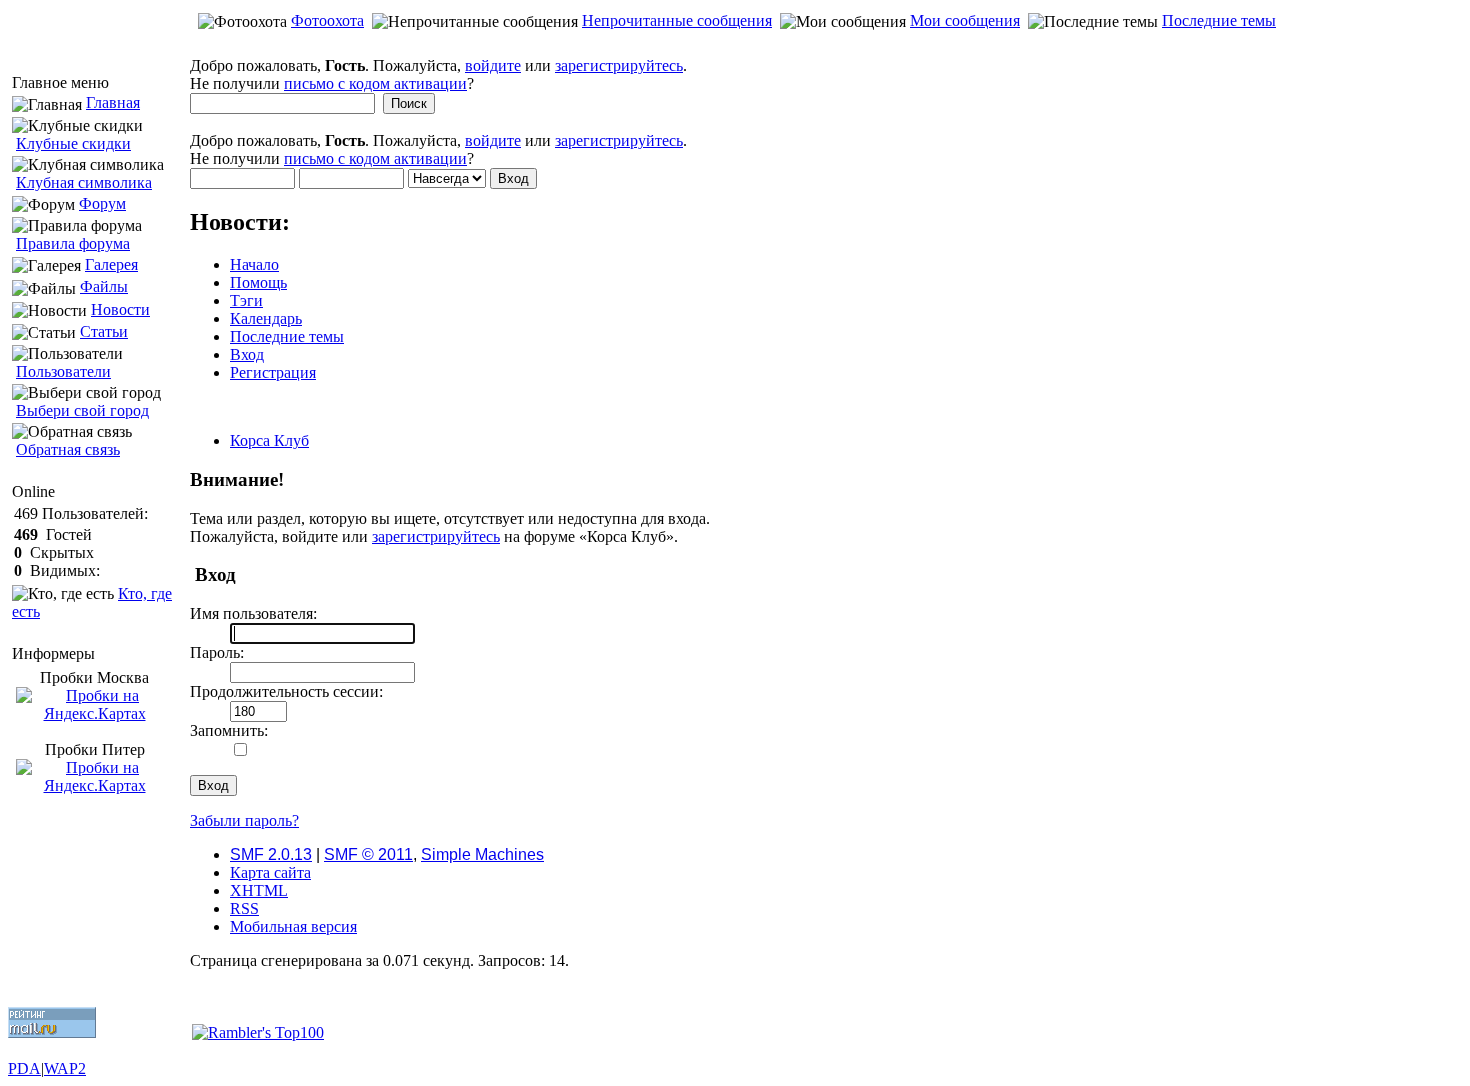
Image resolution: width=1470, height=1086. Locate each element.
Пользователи (63, 371)
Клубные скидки (73, 143)
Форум (102, 203)
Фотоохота (327, 20)
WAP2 (65, 1068)
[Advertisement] (735, 46)
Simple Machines (482, 854)
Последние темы (1219, 20)
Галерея (111, 264)
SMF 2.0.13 (271, 854)
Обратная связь (68, 449)
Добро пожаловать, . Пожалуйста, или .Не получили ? (438, 74)
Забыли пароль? (244, 820)
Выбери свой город (82, 410)
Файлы (104, 286)
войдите (493, 65)
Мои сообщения (965, 20)
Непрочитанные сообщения (677, 20)
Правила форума (73, 243)
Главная (113, 102)
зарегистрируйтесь (619, 65)
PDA (24, 1068)
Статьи (104, 331)
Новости (120, 309)
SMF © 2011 (368, 854)
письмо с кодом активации (375, 83)
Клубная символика (84, 182)
